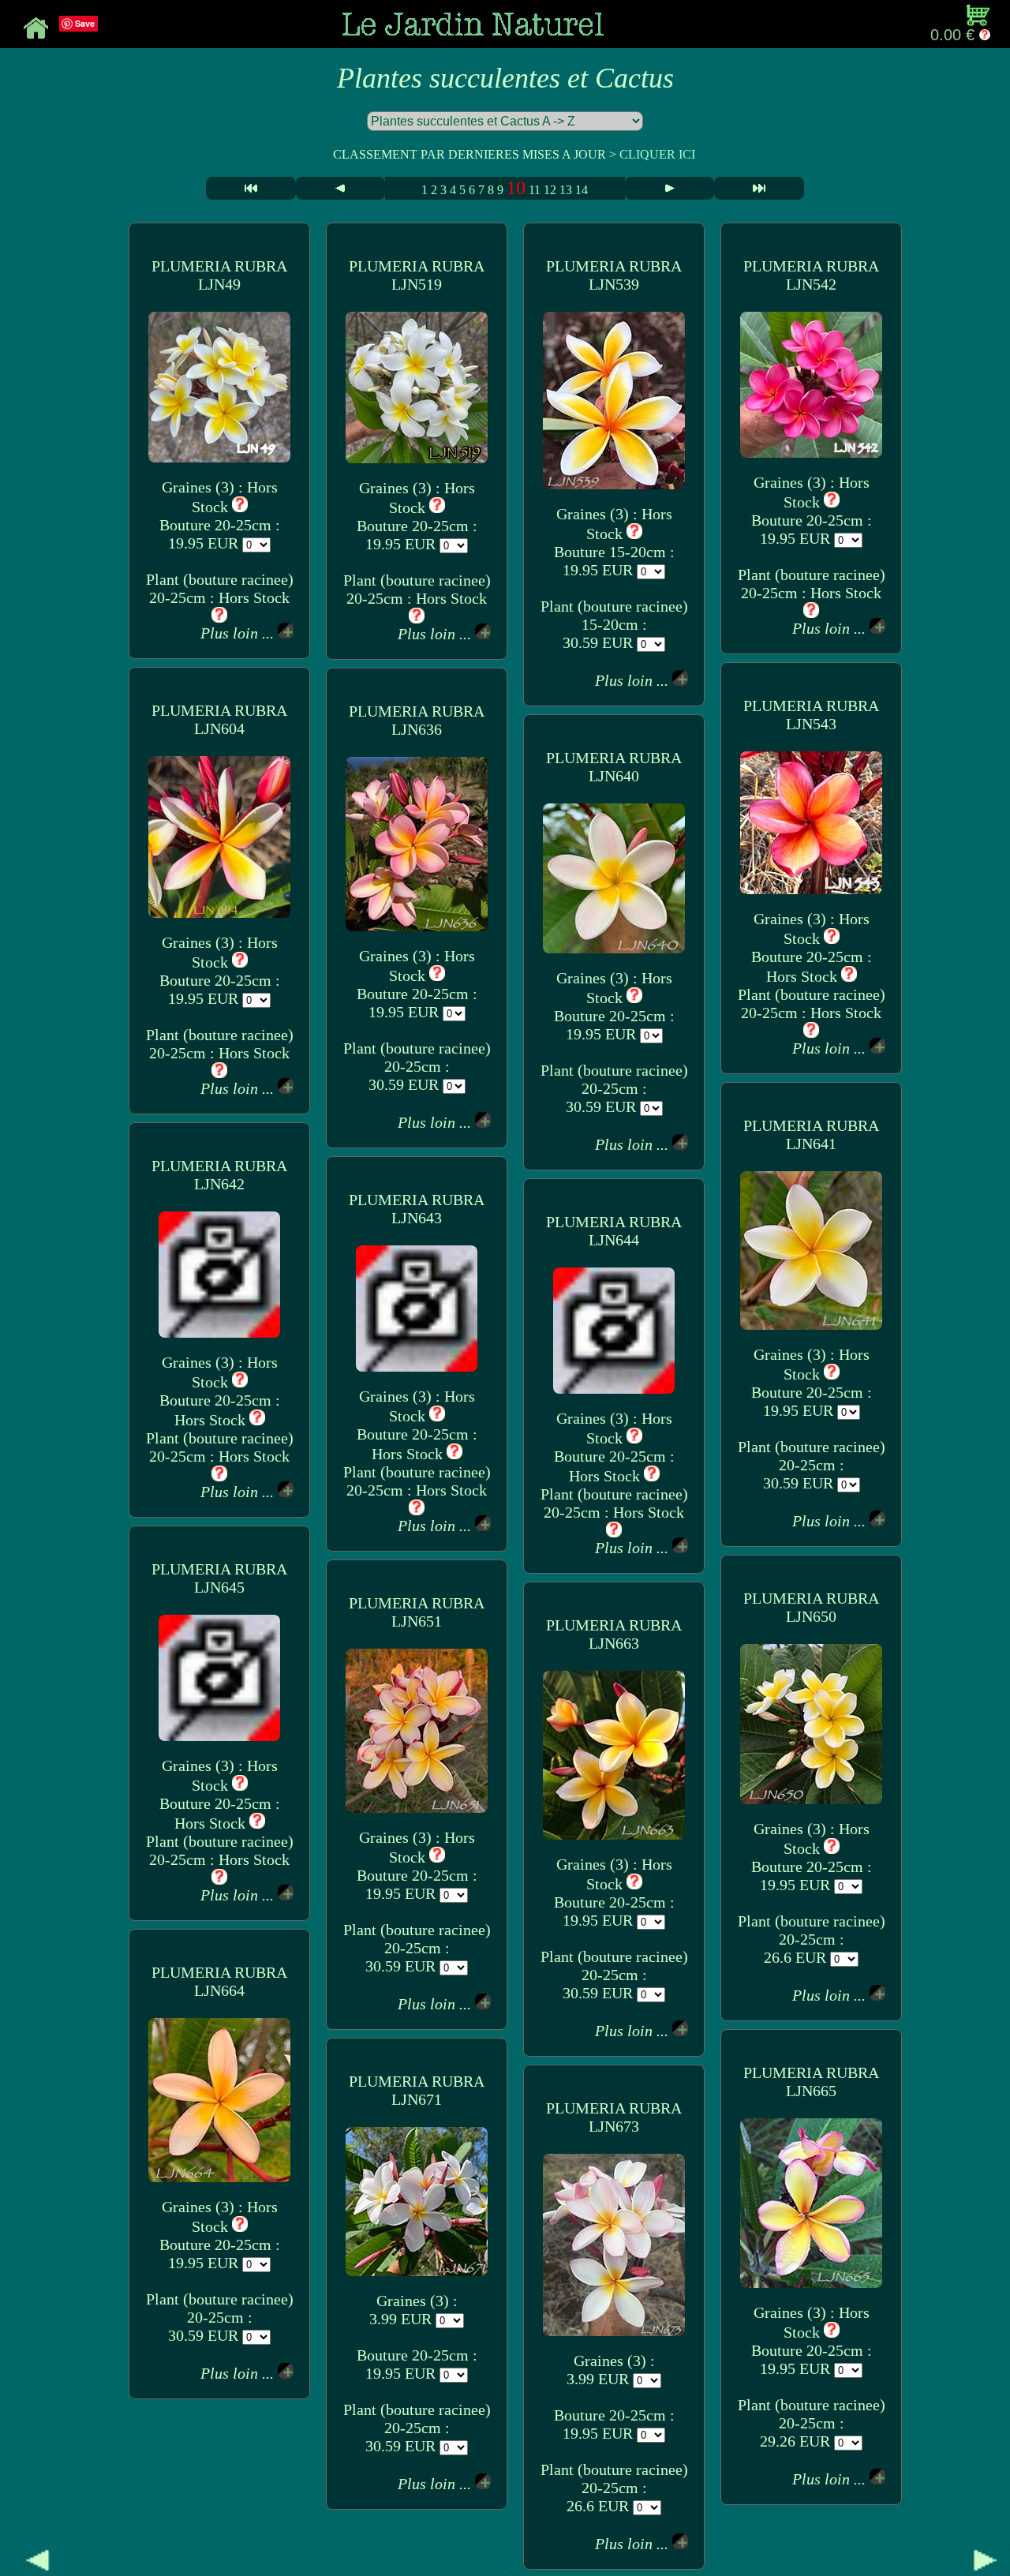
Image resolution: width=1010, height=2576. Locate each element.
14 (582, 190)
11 (535, 190)
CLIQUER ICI (657, 154)
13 (566, 190)
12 (550, 190)
